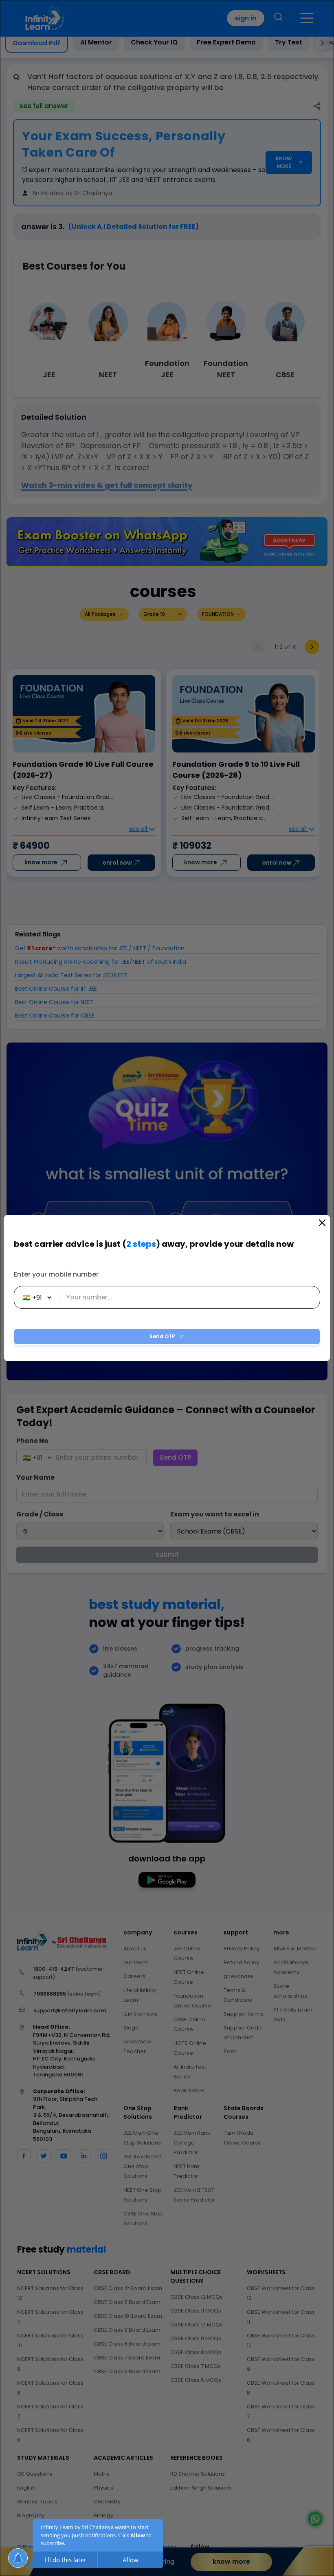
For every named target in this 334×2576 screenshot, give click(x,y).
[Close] (322, 1223)
